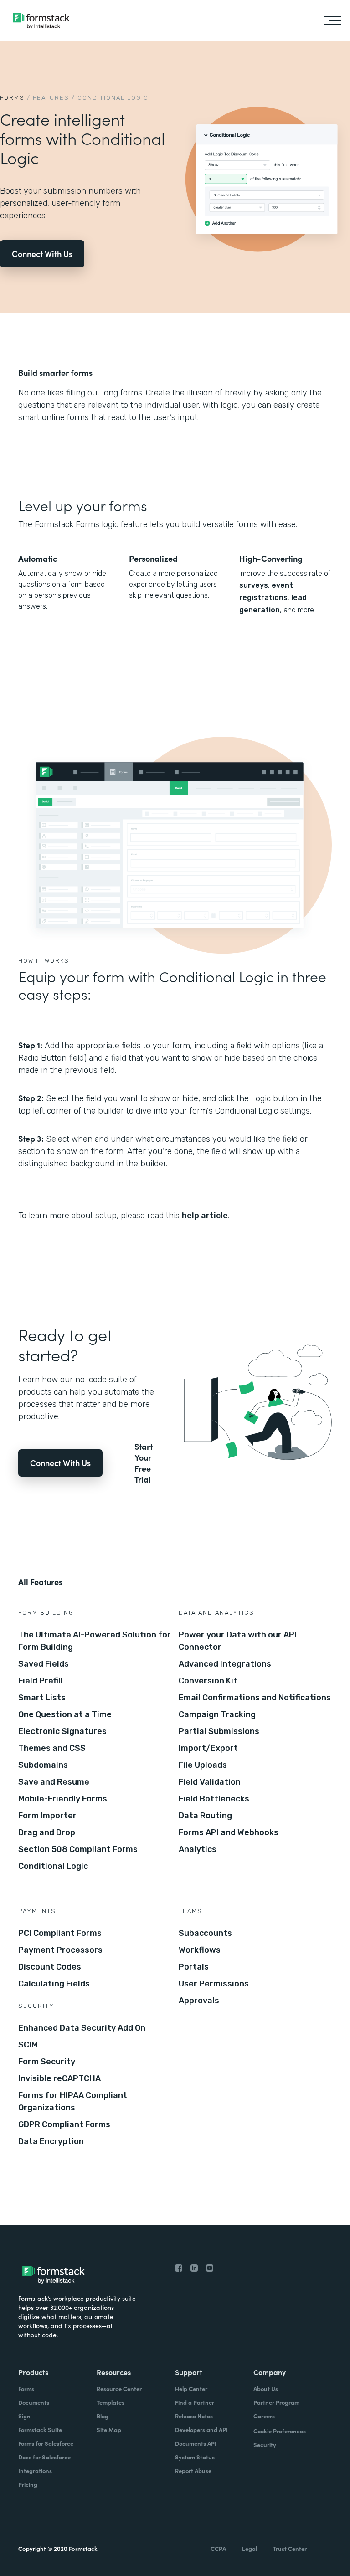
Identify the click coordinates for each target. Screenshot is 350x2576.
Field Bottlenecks (214, 1799)
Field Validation (210, 1782)
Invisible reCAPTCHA (59, 2078)
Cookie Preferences (280, 2431)
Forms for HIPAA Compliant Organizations (73, 2101)
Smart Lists (42, 1698)
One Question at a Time (65, 1714)
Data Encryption (51, 2141)
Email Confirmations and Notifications (255, 1698)
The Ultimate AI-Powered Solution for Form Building (95, 1641)
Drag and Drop (47, 1832)
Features (51, 98)
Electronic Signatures (62, 1731)
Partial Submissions (219, 1731)
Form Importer (47, 1816)
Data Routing (205, 1816)
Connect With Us (42, 254)
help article (205, 1216)
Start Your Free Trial (144, 1463)
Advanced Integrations (225, 1664)
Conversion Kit (208, 1681)
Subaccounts (205, 1933)
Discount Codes (50, 1967)
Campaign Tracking (217, 1714)
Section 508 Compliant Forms (78, 1849)
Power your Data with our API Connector (238, 1641)
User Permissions (214, 1984)
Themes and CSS (52, 1748)
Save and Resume (54, 1782)
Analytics (198, 1849)
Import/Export (208, 1748)
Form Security (47, 2062)
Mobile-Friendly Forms (63, 1799)
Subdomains (43, 1765)
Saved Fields (44, 1664)
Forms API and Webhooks (229, 1832)
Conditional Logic (53, 1866)
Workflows (200, 1950)
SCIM (28, 2045)
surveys (254, 585)
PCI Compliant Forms (60, 1933)
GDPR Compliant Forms (64, 2124)
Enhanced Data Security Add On (82, 2028)
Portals (194, 1967)
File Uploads (203, 1765)
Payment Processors (60, 1950)
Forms (12, 98)
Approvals (199, 2001)
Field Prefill (41, 1681)
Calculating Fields (54, 1984)
